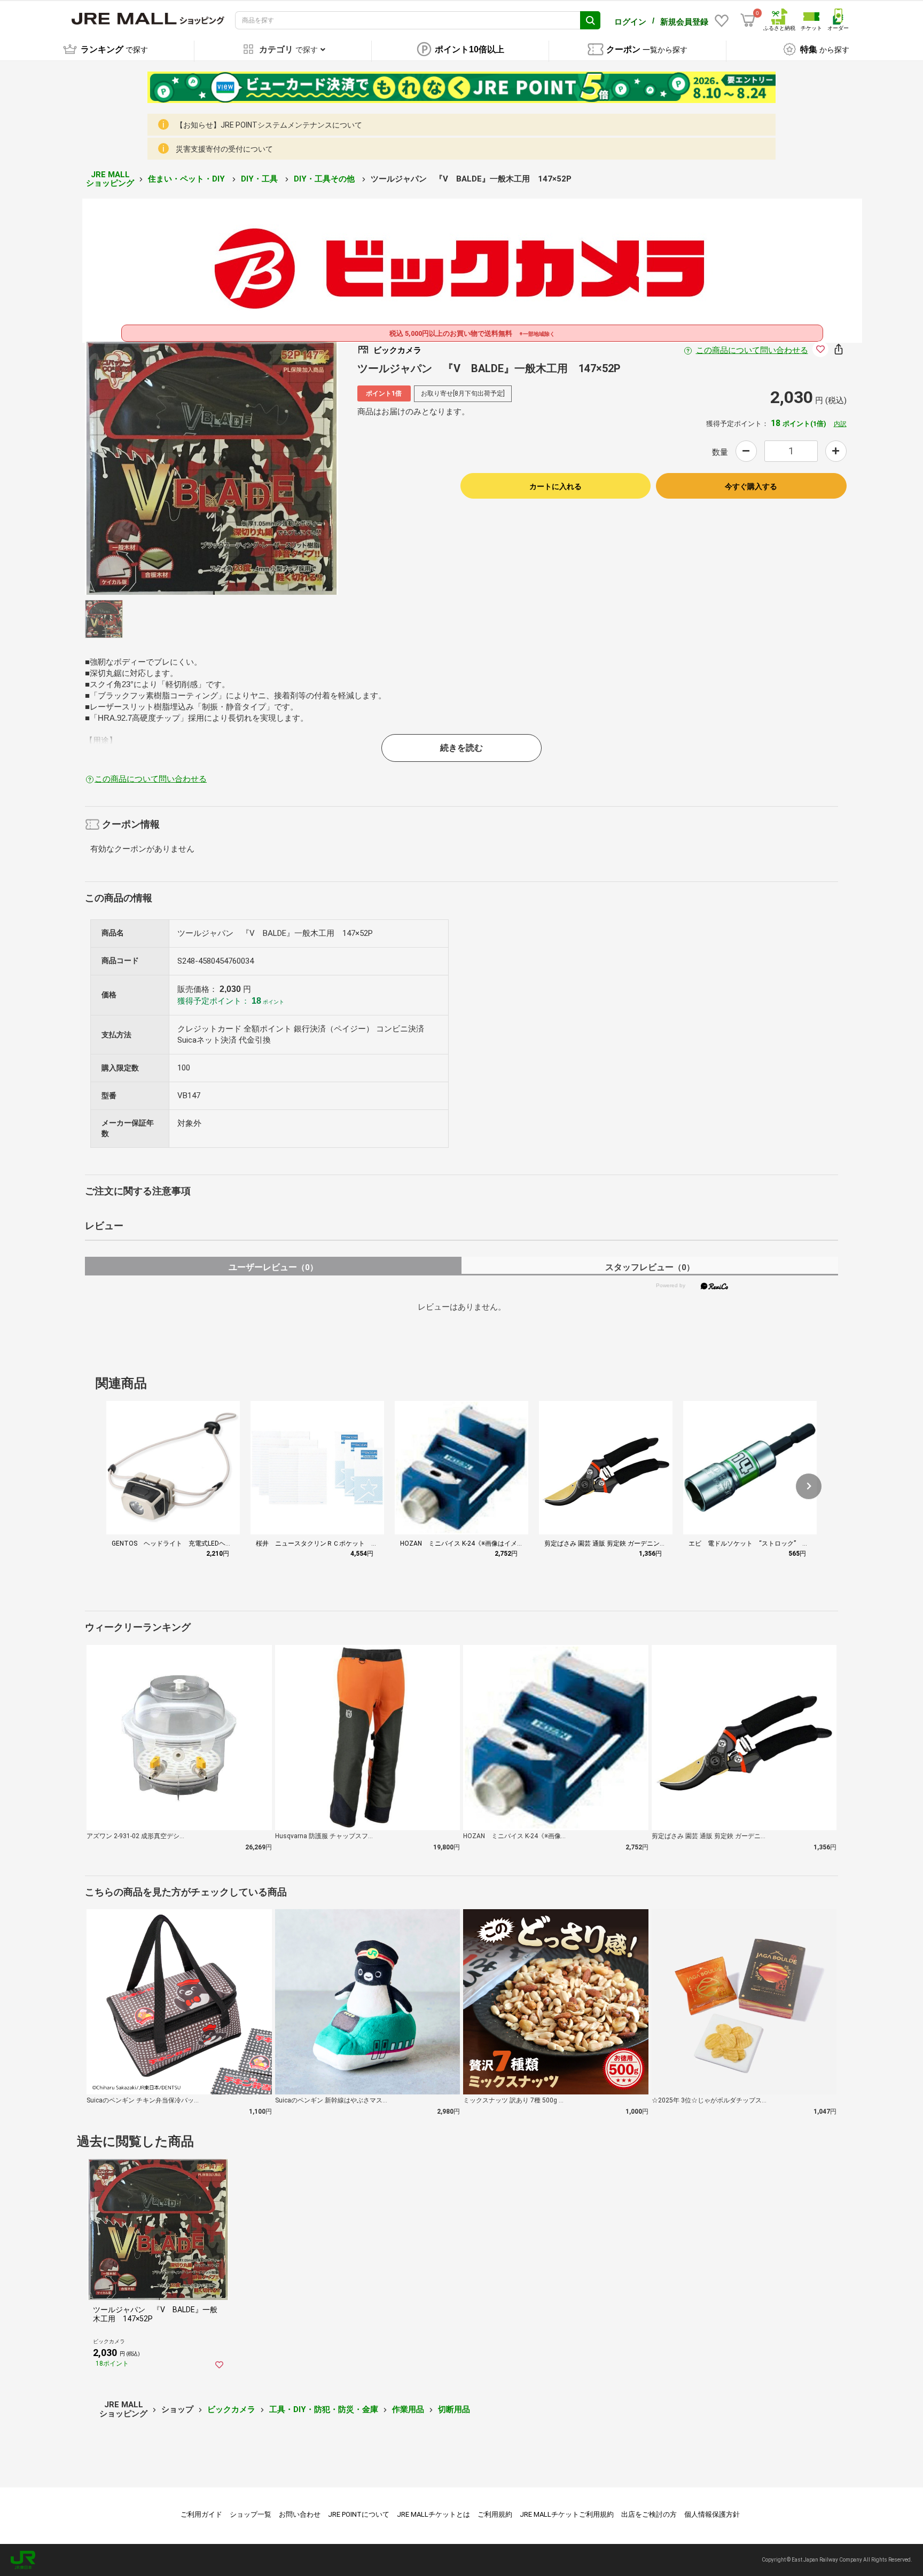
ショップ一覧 (251, 2514)
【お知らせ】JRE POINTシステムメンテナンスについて (269, 125)
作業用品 (408, 2409)
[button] (809, 1486)
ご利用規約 (495, 2514)
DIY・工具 (260, 179)
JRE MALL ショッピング (110, 179)
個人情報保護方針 (712, 2514)
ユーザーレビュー (273, 1267)
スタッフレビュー (650, 1267)
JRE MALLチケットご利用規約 (567, 2514)
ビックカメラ (231, 2409)
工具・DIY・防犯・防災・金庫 (324, 2409)
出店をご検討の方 (649, 2514)
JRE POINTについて (359, 2514)
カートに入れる (556, 486)
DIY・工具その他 (325, 179)
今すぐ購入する (751, 486)
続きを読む (461, 748)
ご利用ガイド (201, 2514)
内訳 (840, 424)
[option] (212, 468)
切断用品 (454, 2409)
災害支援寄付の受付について (224, 149)
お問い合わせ (300, 2514)
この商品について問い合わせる (752, 350)
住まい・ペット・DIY (187, 179)
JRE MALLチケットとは (433, 2514)
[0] (748, 20)
